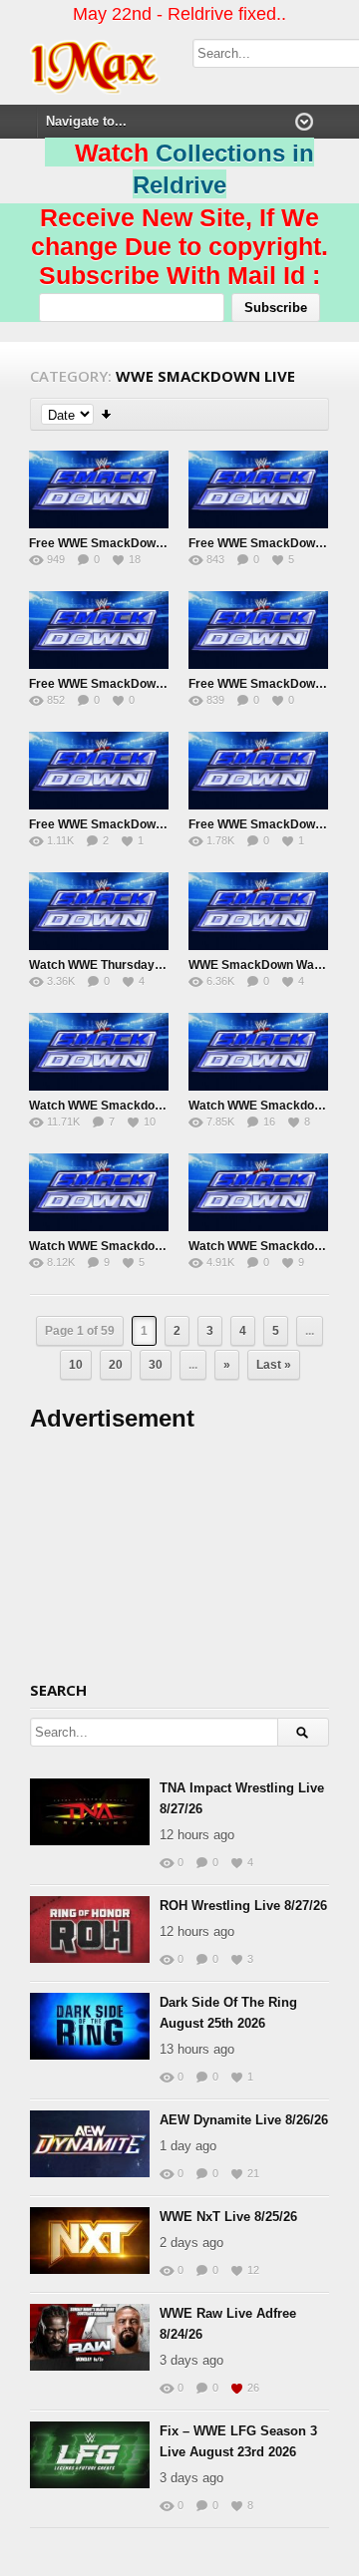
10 (76, 1365)
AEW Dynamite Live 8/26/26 (244, 2120)
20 (116, 1365)
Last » (274, 1365)
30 (156, 1365)
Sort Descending (107, 414)
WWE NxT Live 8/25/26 (228, 2217)
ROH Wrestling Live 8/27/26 (243, 1906)
